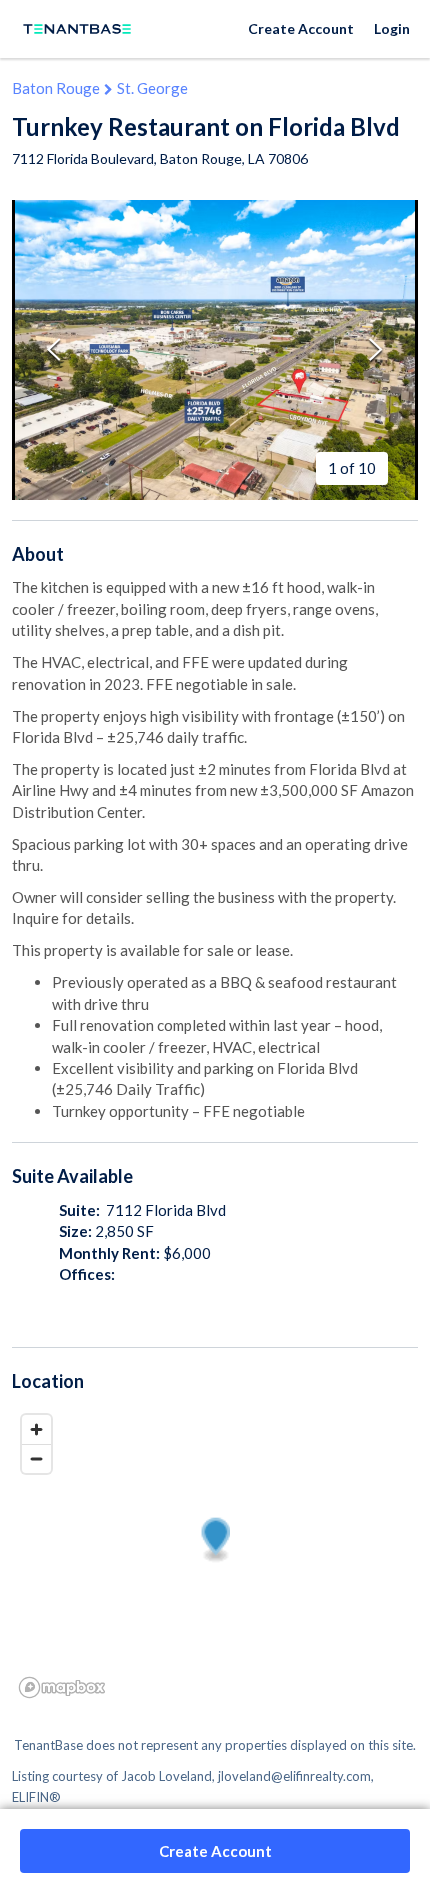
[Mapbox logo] (62, 1687)
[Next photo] (376, 349)
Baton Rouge (56, 88)
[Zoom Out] (36, 1458)
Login (392, 28)
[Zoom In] (36, 1429)
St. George (152, 88)
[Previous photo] (54, 349)
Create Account (301, 28)
